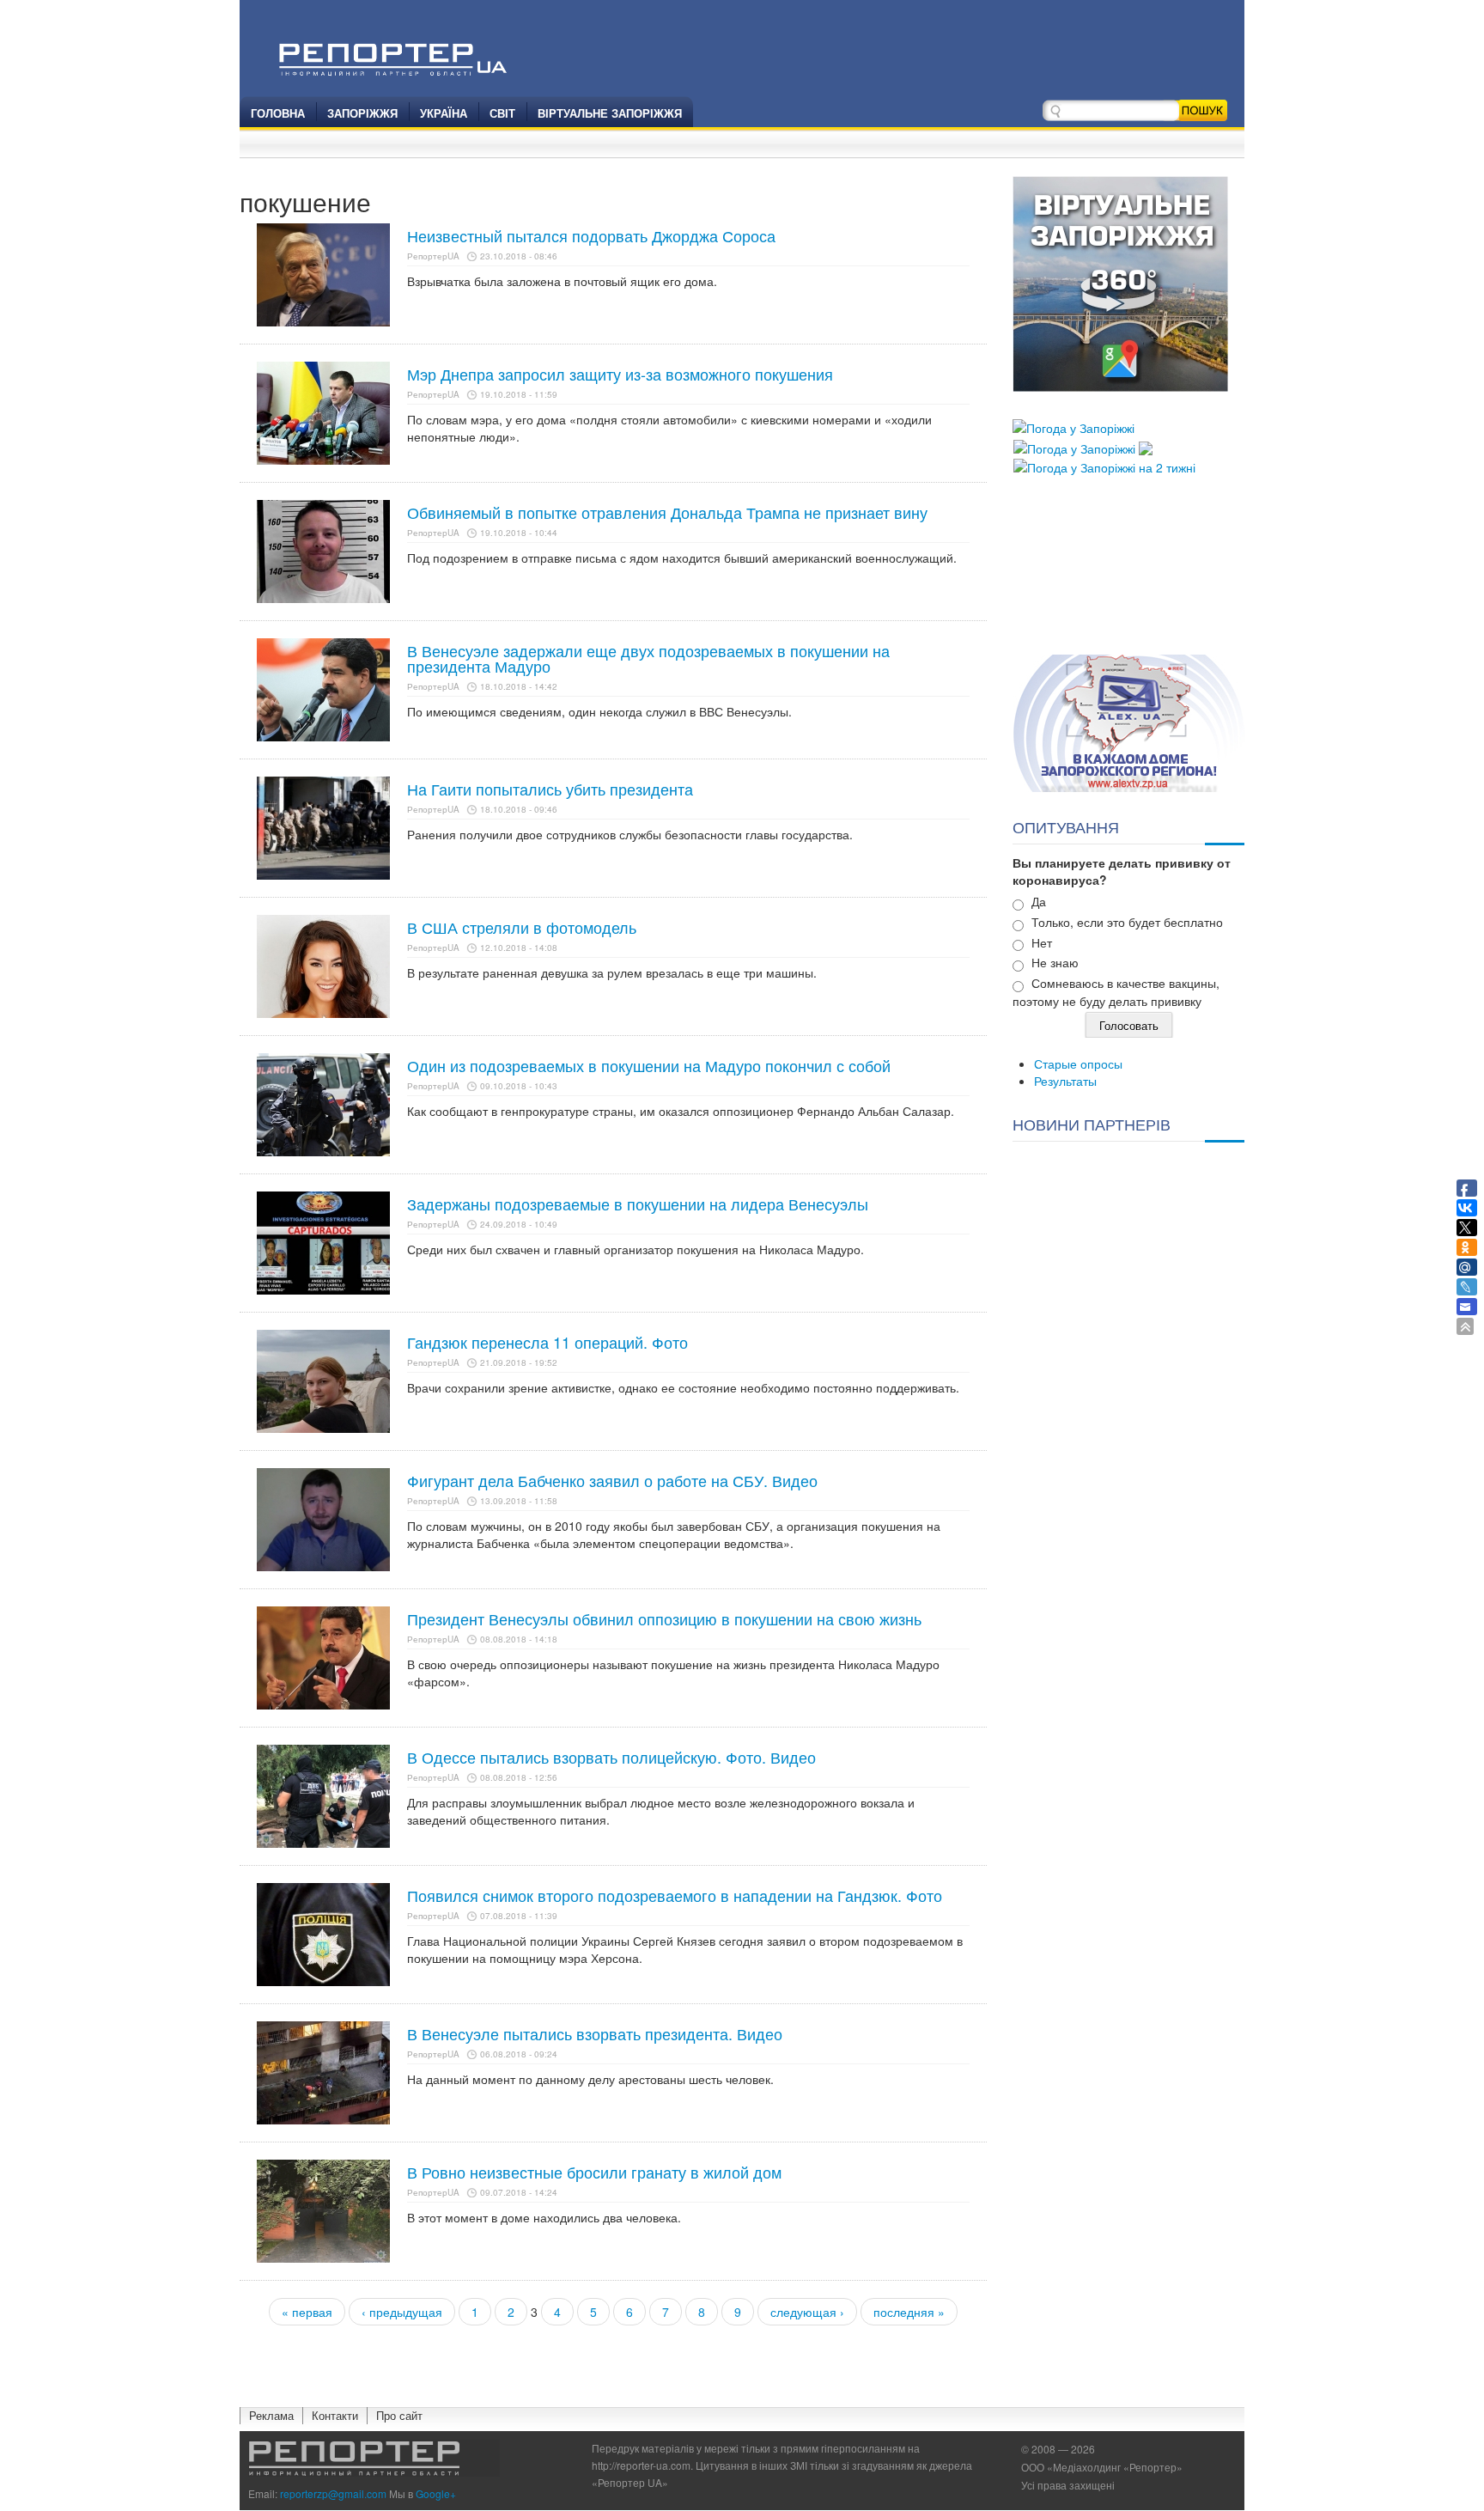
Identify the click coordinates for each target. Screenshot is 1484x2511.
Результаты (1065, 1081)
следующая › (807, 2312)
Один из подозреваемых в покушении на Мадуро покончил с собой (649, 1065)
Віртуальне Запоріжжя (610, 113)
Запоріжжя (362, 113)
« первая (307, 2312)
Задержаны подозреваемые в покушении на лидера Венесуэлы (638, 1204)
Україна (444, 113)
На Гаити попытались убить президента (550, 789)
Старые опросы (1078, 1064)
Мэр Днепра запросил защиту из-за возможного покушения (620, 374)
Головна (278, 113)
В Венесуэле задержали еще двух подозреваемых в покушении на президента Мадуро (648, 658)
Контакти (335, 2415)
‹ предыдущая (402, 2312)
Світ (502, 113)
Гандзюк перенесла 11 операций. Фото (547, 1342)
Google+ (436, 2493)
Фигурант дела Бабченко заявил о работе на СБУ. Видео (612, 1480)
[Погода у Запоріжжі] (1073, 426)
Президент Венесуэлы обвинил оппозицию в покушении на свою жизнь (664, 1618)
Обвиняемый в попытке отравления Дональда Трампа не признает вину (667, 512)
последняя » (909, 2312)
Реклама (271, 2415)
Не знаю (1055, 962)
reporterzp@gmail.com (333, 2493)
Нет (1042, 942)
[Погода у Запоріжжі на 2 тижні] (1104, 466)
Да (1039, 901)
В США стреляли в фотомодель (522, 927)
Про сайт (399, 2415)
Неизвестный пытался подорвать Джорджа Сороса (591, 235)
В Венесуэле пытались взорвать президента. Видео (595, 2033)
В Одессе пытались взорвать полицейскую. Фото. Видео (611, 1757)
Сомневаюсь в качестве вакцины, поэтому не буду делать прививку (1116, 992)
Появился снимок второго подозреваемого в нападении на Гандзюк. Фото (675, 1895)
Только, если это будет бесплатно (1127, 922)
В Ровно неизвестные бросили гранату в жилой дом (594, 2172)
